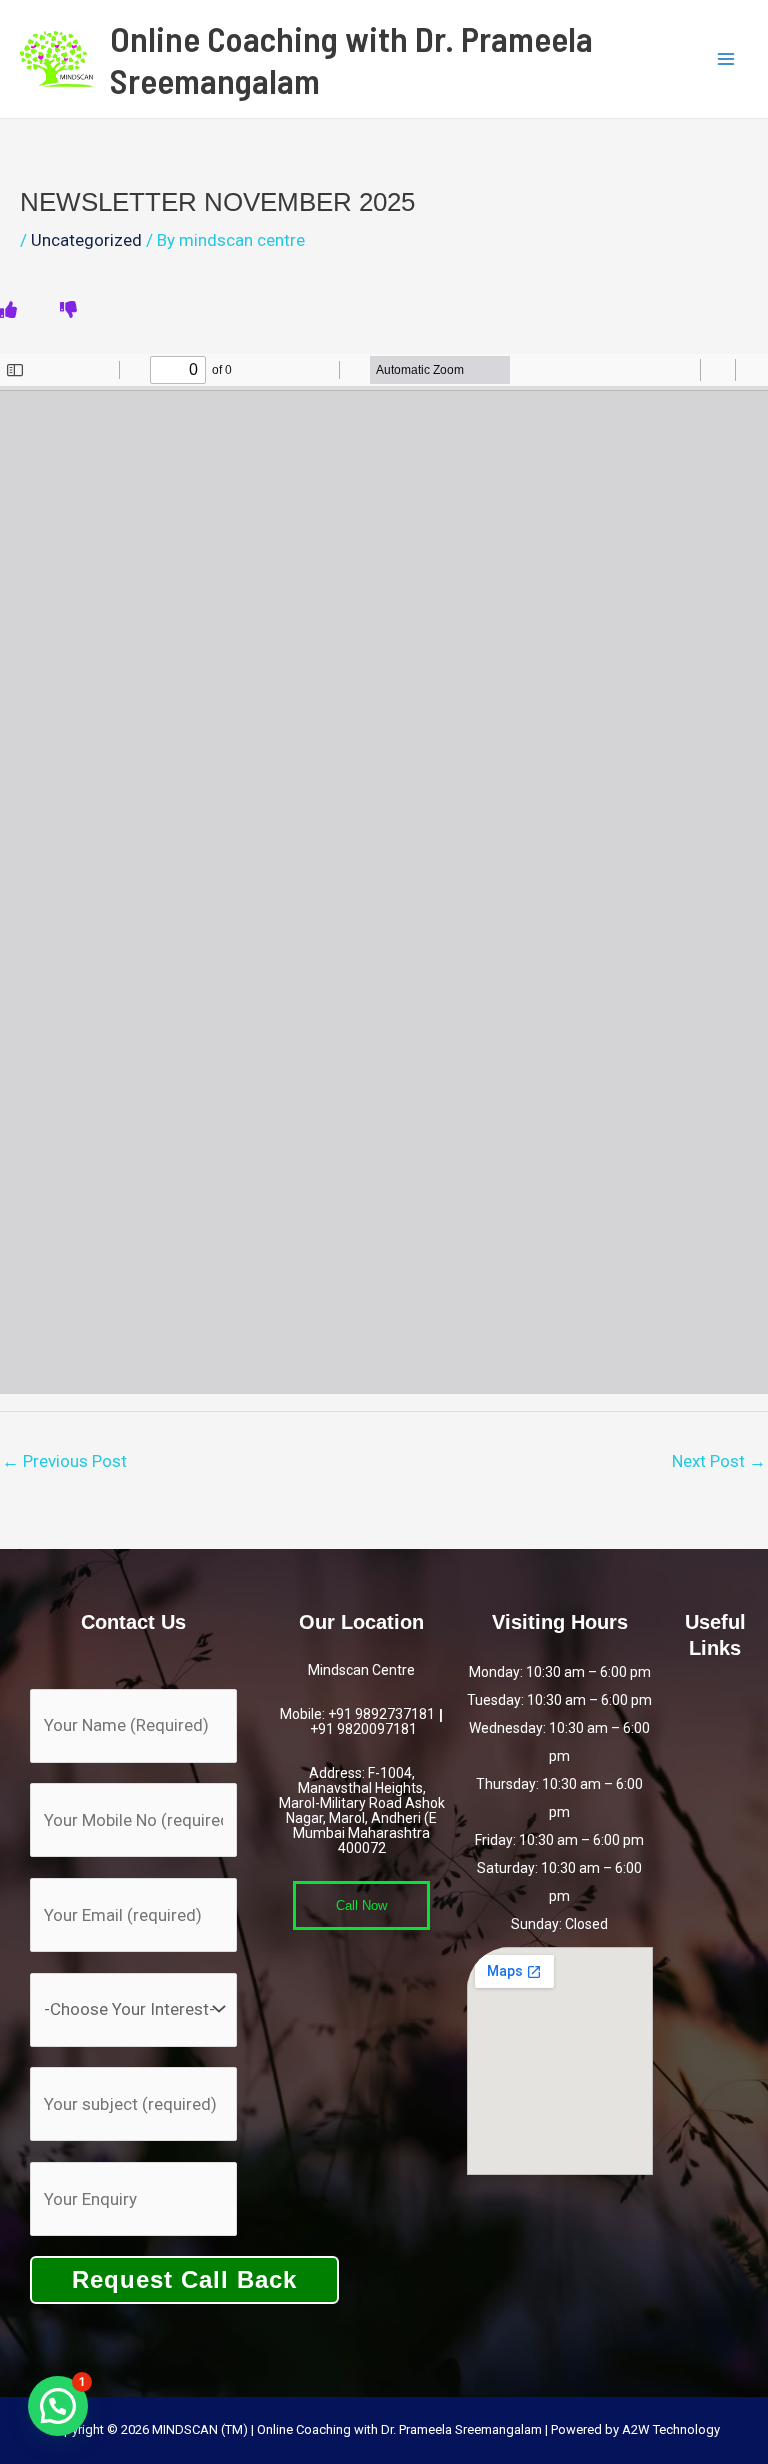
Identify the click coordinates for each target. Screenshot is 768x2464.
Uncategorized (86, 240)
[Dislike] (68, 310)
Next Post (719, 1461)
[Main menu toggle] (726, 59)
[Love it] (8, 310)
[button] (58, 2406)
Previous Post (64, 1461)
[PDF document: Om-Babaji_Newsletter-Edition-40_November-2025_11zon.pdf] (384, 874)
